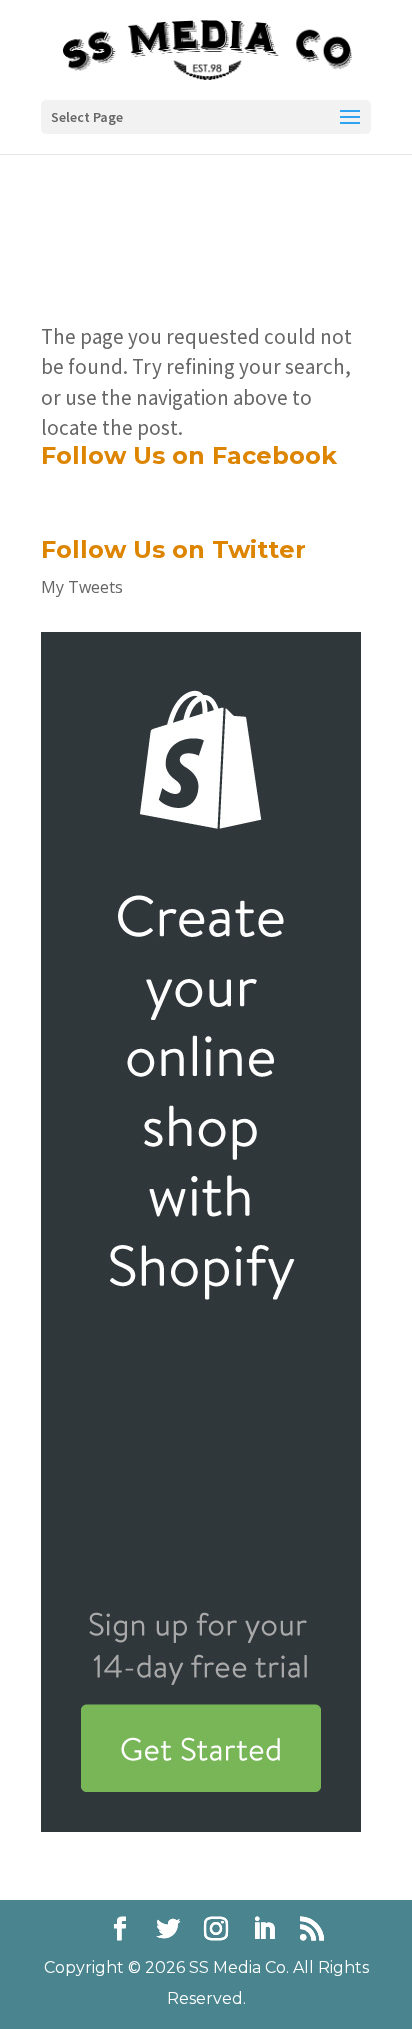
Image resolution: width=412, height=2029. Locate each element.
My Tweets (82, 587)
